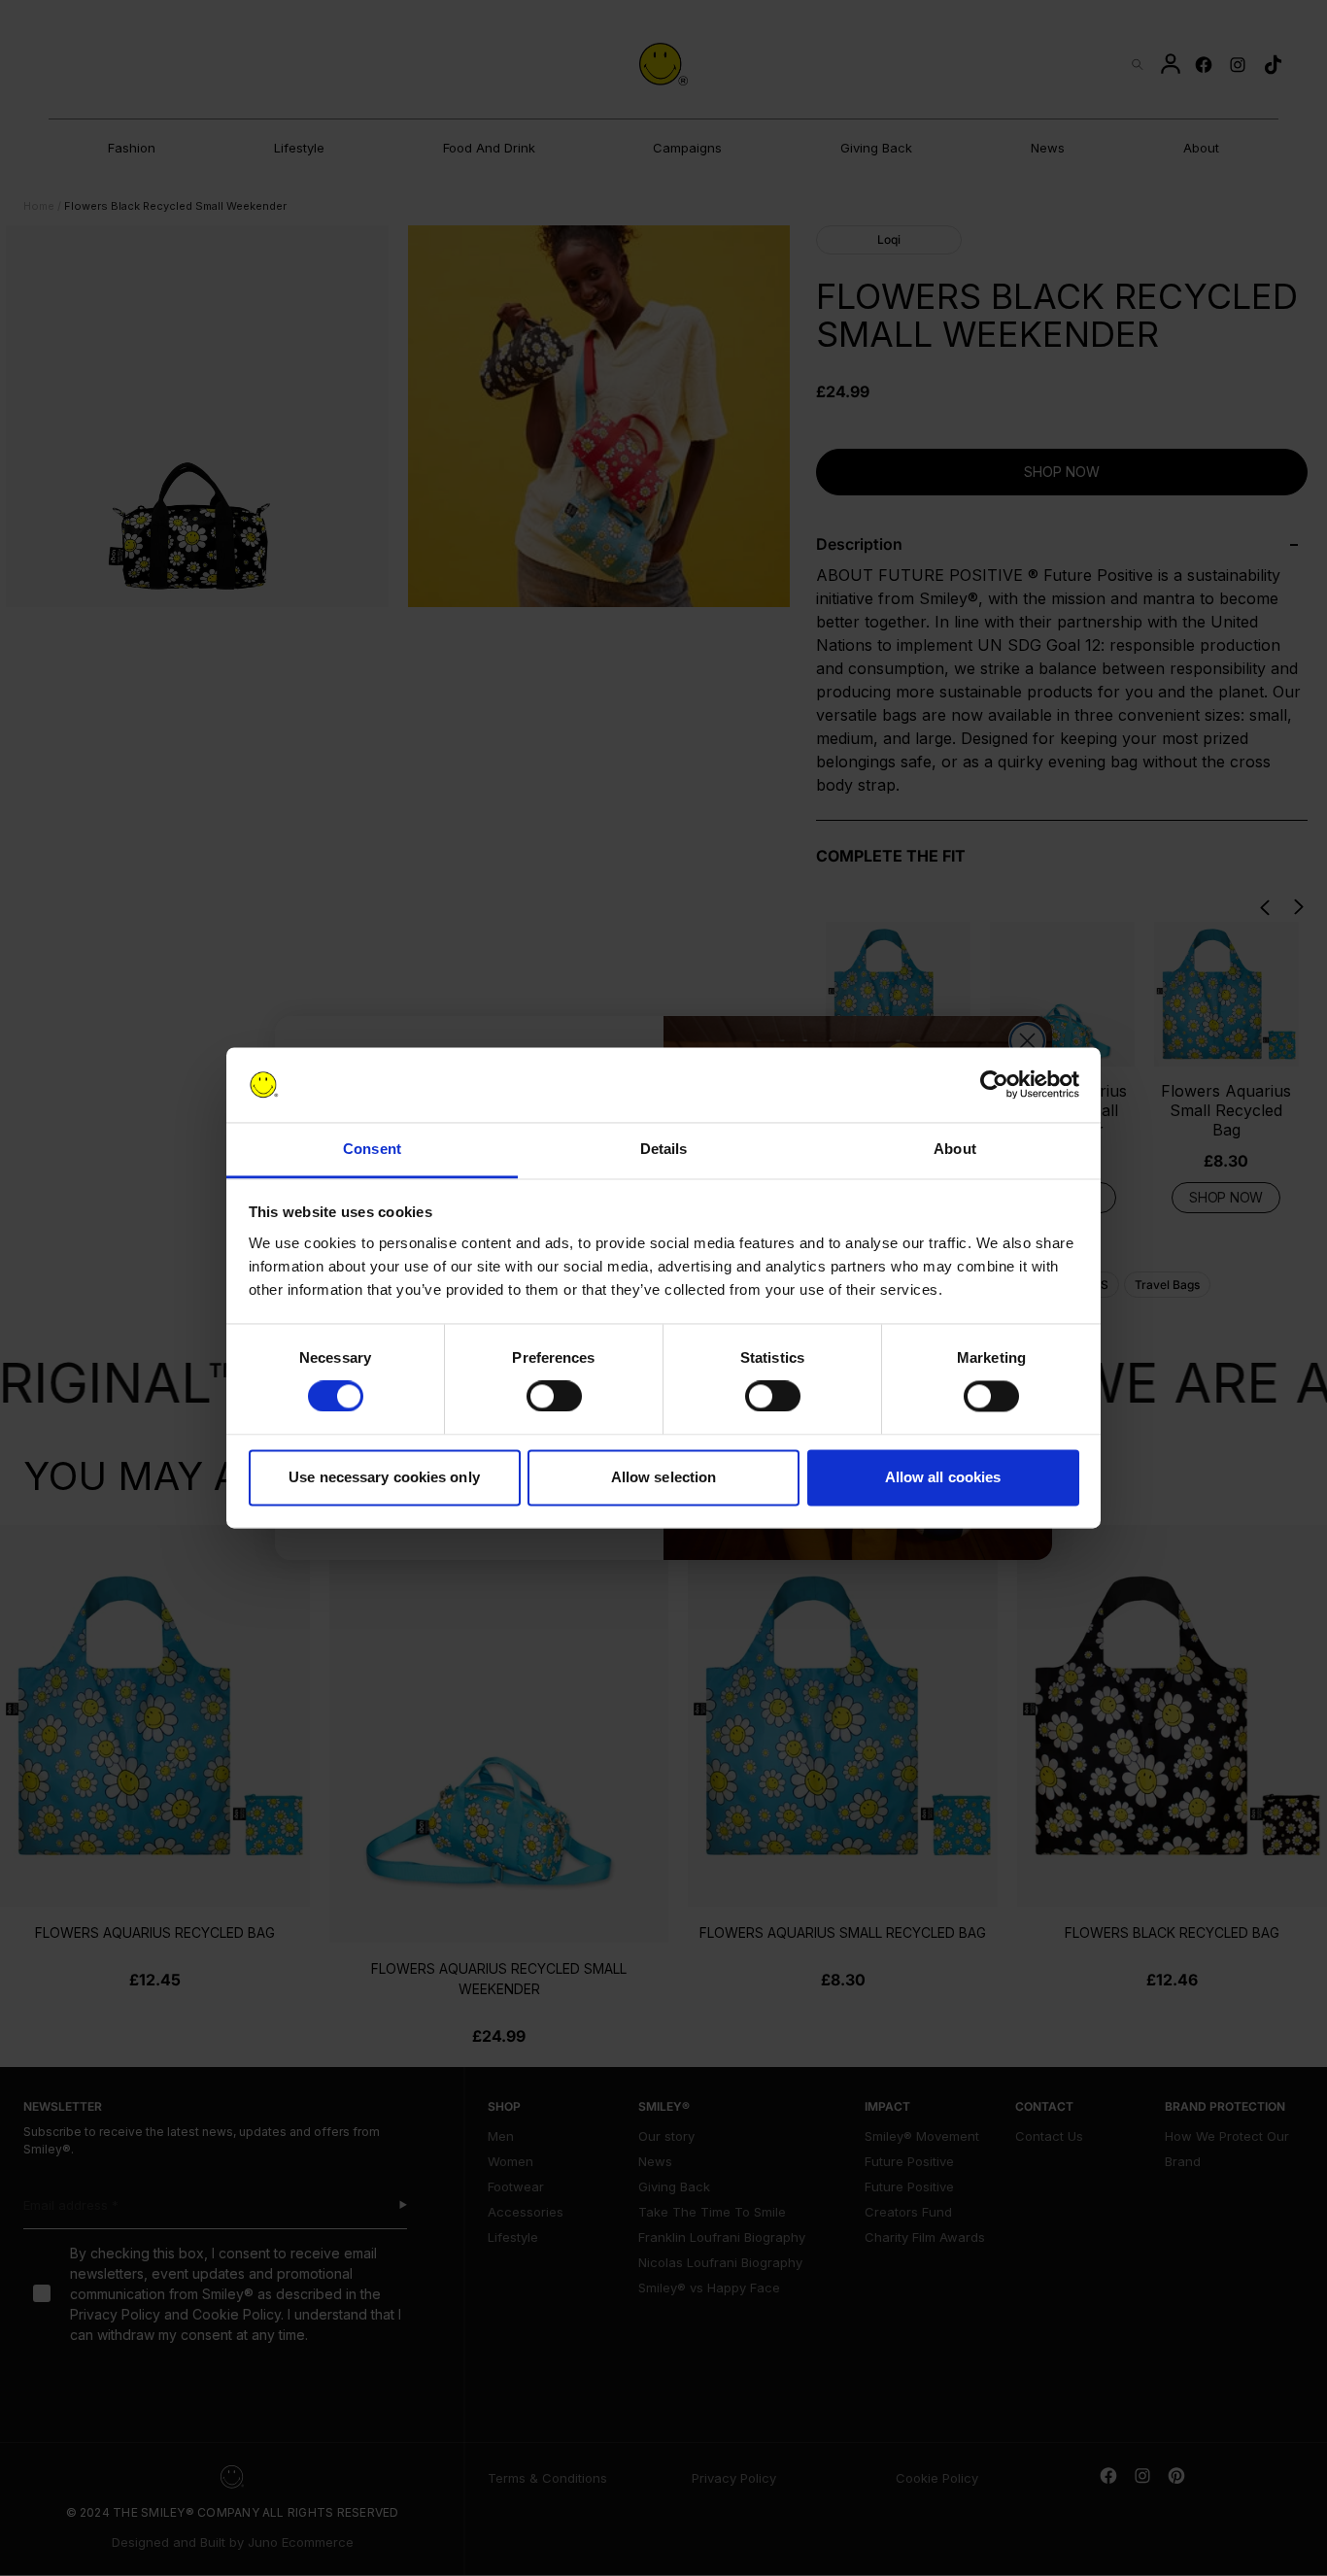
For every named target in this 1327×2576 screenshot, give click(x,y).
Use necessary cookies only (384, 1477)
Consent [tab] (372, 1149)
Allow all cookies (943, 1477)
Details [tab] (664, 1149)
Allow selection (664, 1477)
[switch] (554, 1397)
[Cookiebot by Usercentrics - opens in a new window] (994, 1085)
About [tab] (955, 1149)
